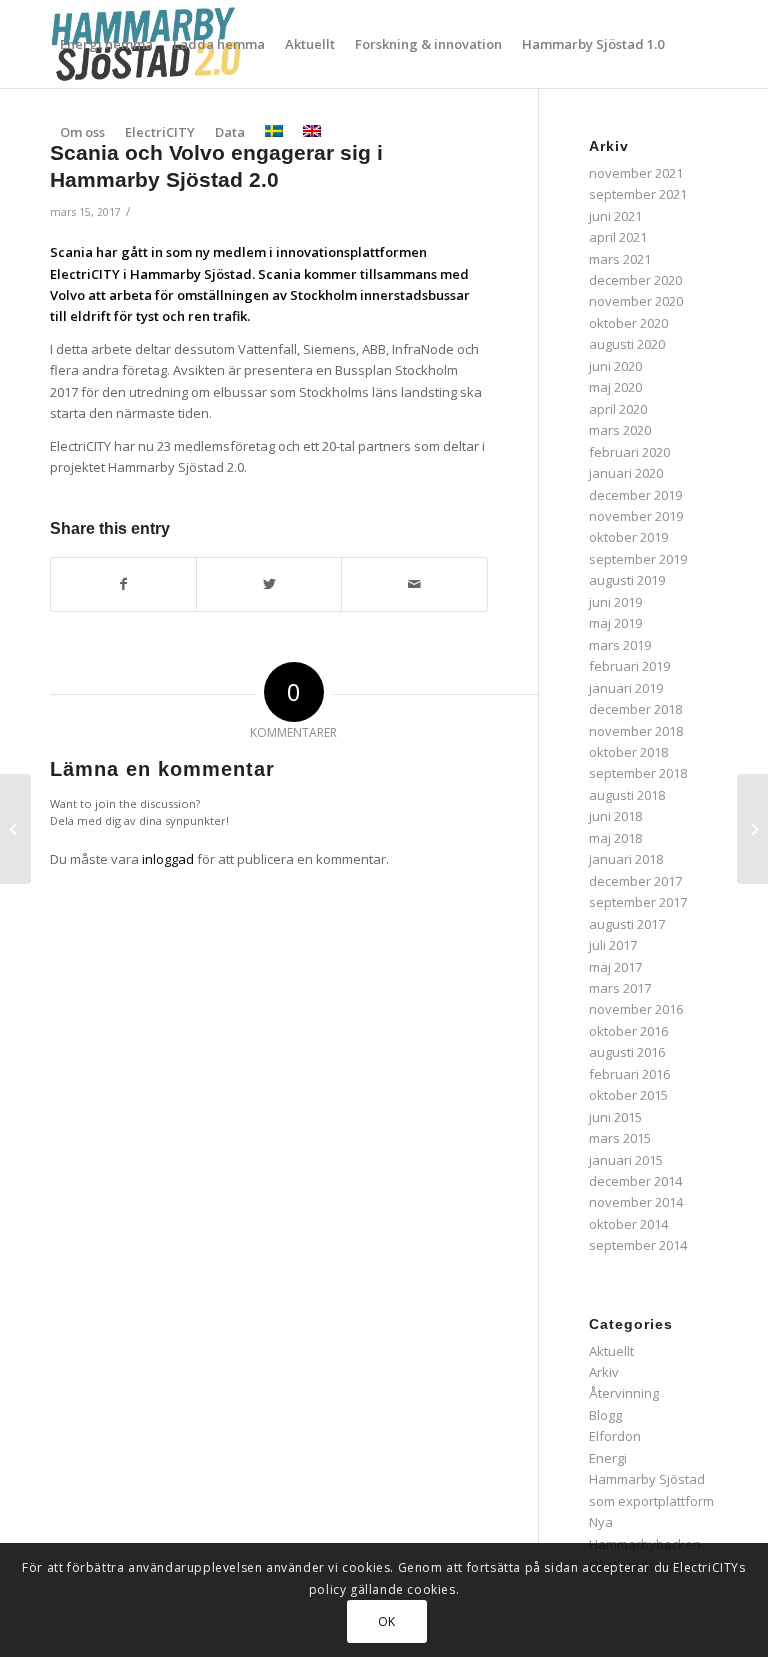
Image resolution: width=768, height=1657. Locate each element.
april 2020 (618, 409)
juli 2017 (613, 945)
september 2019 (638, 559)
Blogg (605, 1415)
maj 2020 (615, 387)
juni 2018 (615, 816)
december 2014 (635, 1181)
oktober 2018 (628, 752)
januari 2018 (626, 859)
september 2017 (638, 902)
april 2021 (618, 237)
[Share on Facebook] (123, 584)
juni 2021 (615, 216)
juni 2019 (615, 602)
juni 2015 (615, 1117)
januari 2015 (626, 1160)
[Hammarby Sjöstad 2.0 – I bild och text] (15, 829)
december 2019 (635, 495)
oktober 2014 (628, 1224)
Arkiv (604, 1372)
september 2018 (638, 773)
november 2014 (636, 1202)
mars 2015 (620, 1138)
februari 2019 (629, 666)
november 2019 (636, 516)
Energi (608, 1458)
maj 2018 (615, 838)
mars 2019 (620, 645)
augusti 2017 (627, 924)
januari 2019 (626, 688)
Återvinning (624, 1393)
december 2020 (635, 280)
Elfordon (615, 1436)
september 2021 (638, 194)
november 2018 (636, 731)
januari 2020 (626, 473)
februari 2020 (629, 452)
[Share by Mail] (414, 584)
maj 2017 (615, 967)
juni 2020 (615, 366)
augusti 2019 (627, 580)
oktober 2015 (628, 1095)
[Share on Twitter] (269, 584)
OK (387, 1621)
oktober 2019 (628, 537)
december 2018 (635, 709)
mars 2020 (620, 430)
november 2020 (636, 301)
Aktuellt (611, 1351)
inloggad (168, 859)
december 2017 (635, 881)
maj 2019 (615, 623)
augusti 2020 (627, 344)
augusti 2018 (627, 795)
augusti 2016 (627, 1052)
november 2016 (636, 1009)
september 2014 (638, 1245)
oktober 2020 (628, 323)
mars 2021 (620, 259)
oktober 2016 (628, 1031)
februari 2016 (629, 1074)
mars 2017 (620, 988)
